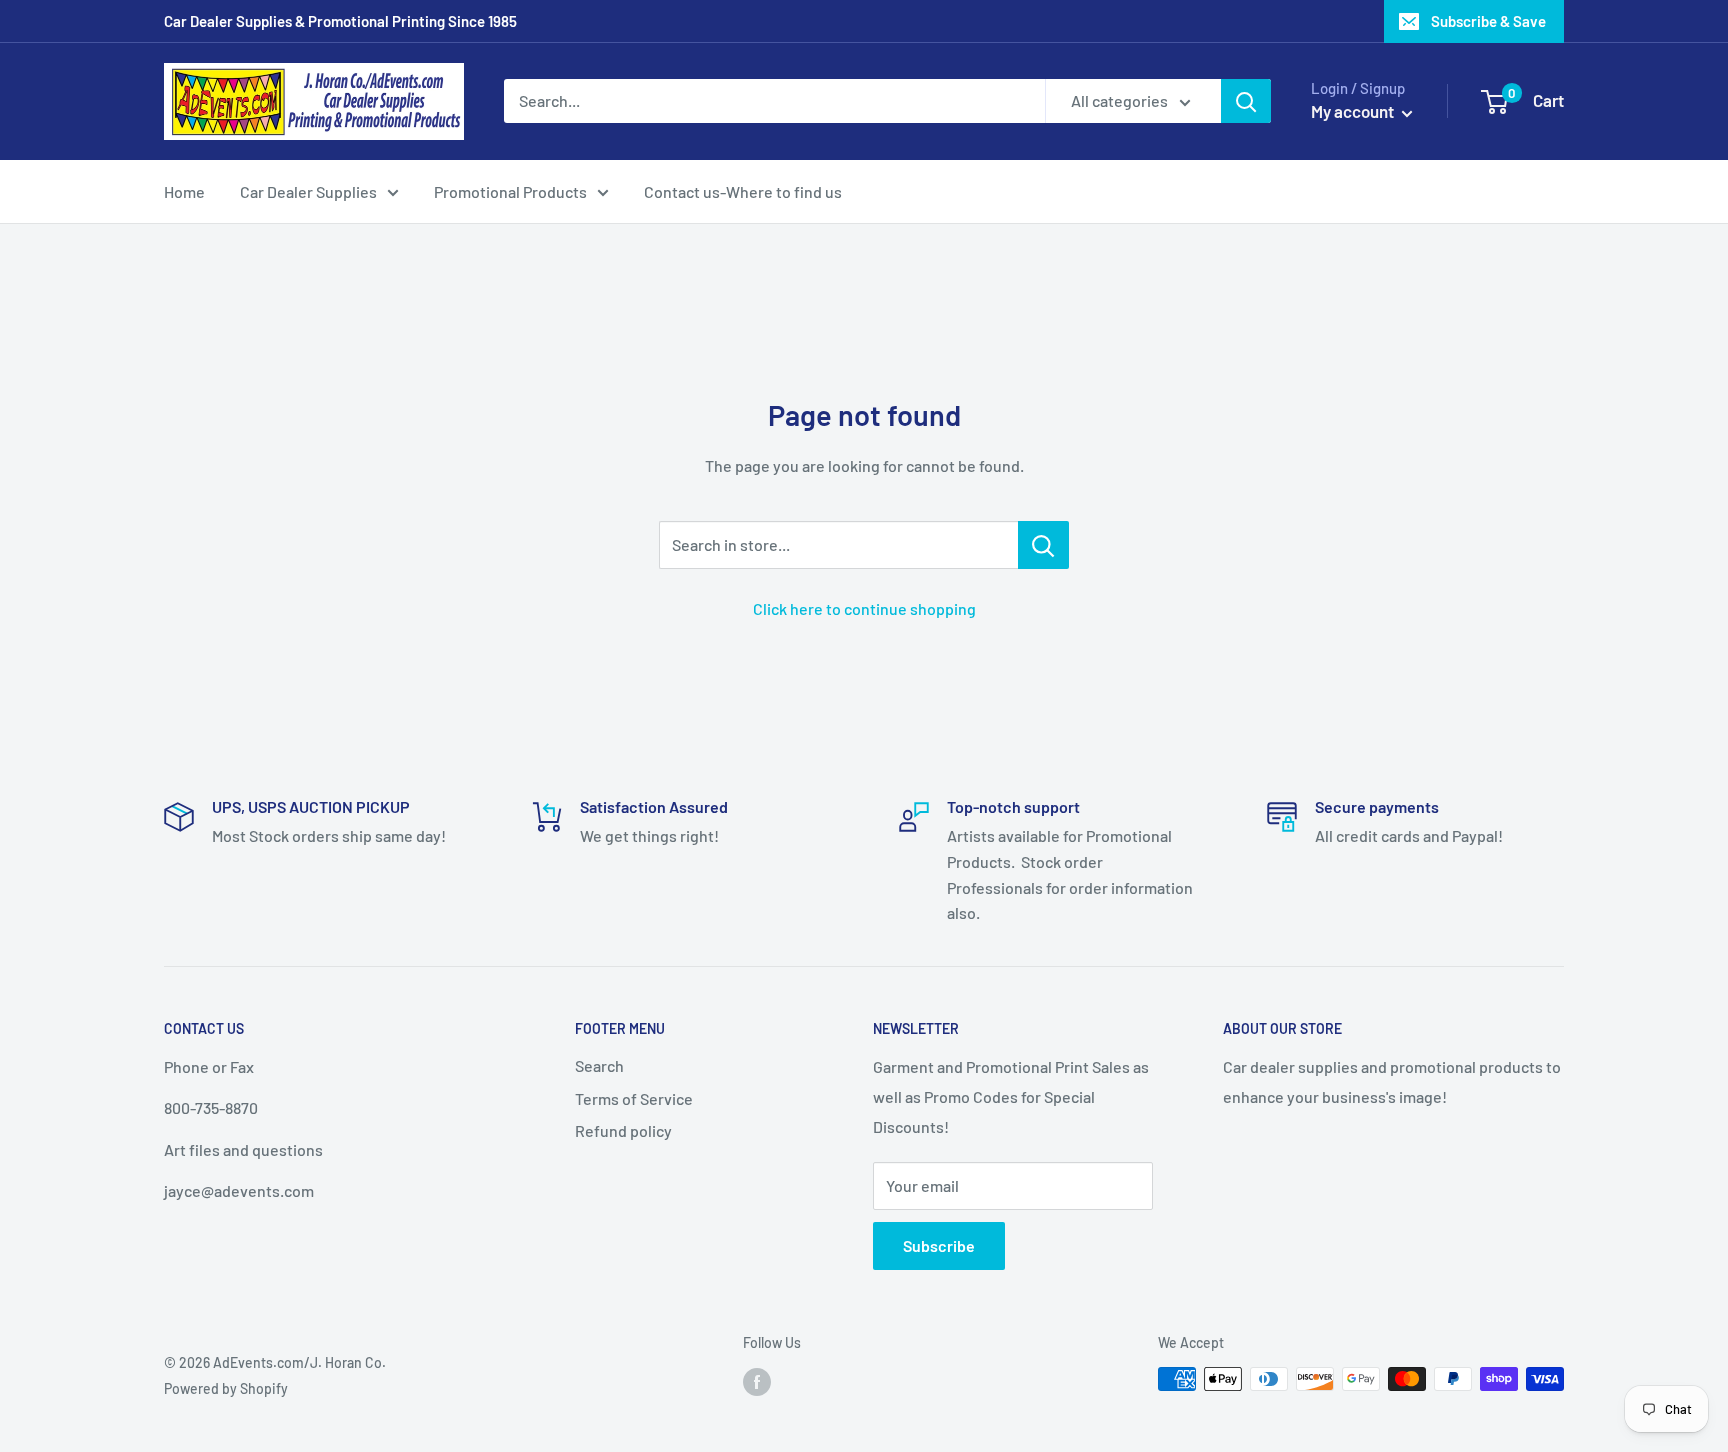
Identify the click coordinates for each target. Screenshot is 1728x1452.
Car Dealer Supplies (308, 191)
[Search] (1246, 101)
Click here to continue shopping (864, 608)
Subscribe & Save (1488, 21)
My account (1354, 111)
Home (184, 191)
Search (599, 1065)
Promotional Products (510, 191)
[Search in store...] (1043, 545)
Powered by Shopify (226, 1388)
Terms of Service (634, 1098)
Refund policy (623, 1130)
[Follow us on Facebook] (757, 1381)
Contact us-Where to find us (743, 191)
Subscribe (939, 1245)
